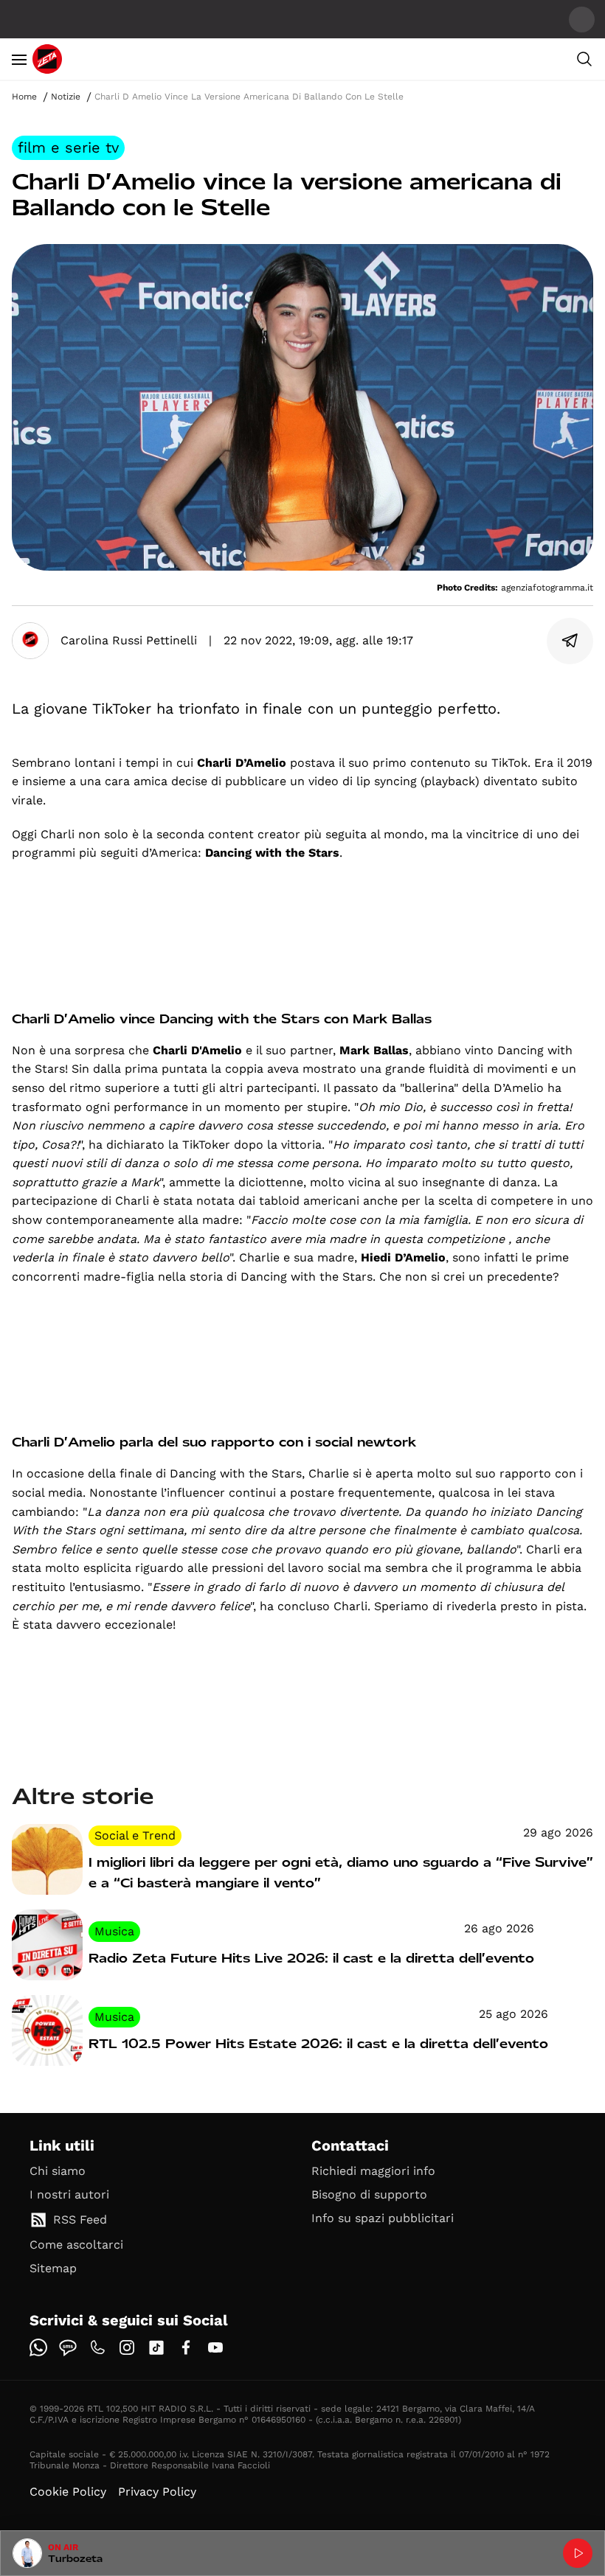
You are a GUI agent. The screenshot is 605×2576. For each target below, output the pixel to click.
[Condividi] (570, 641)
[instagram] (127, 2347)
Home (24, 97)
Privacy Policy (157, 2492)
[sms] (68, 2347)
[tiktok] (156, 2347)
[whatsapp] (38, 2347)
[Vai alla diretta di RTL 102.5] (578, 2553)
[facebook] (186, 2347)
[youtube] (215, 2347)
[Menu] (19, 59)
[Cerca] (584, 59)
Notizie (66, 97)
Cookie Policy (68, 2492)
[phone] (97, 2347)
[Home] (47, 59)
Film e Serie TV (68, 147)
